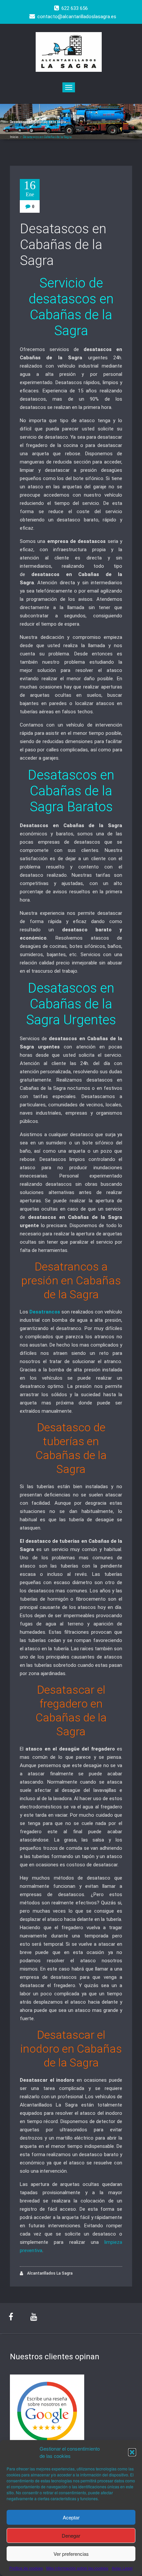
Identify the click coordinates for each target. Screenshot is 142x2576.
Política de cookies (26, 2568)
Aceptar (71, 2517)
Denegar (71, 2535)
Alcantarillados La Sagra (49, 2273)
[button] (132, 2452)
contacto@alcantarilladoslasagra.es (77, 17)
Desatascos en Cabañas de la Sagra (63, 245)
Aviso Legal (122, 2568)
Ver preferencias (71, 2554)
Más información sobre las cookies (77, 2568)
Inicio (14, 137)
